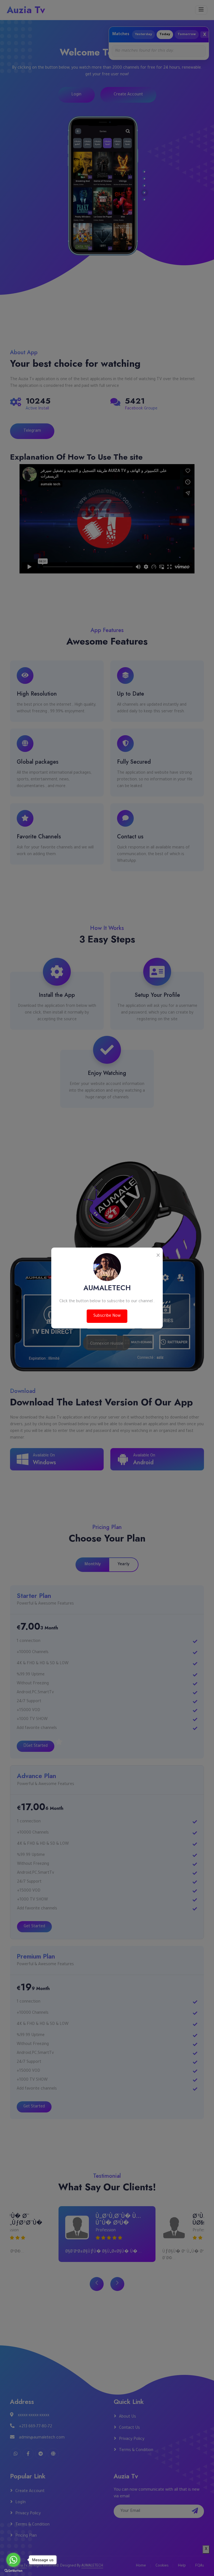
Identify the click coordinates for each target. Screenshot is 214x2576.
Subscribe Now (107, 1316)
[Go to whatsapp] (13, 2560)
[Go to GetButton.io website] (13, 2570)
